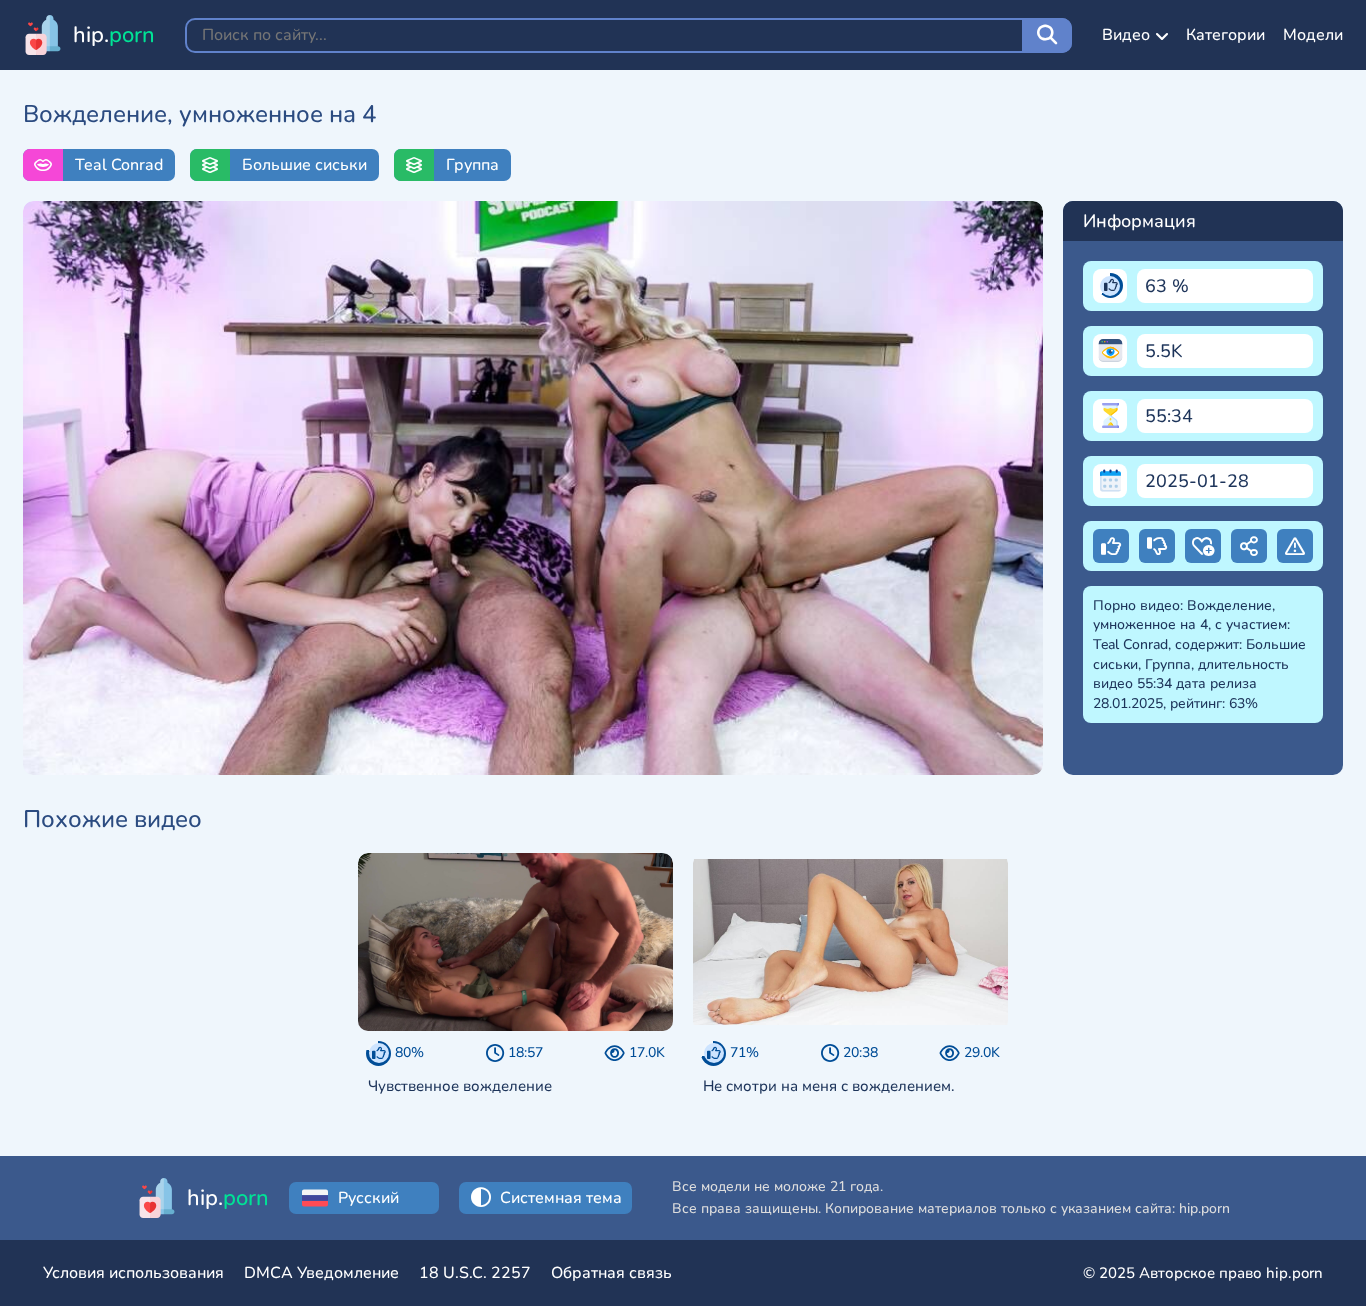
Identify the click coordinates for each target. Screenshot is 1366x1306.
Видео (1126, 35)
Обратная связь (611, 1273)
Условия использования (133, 1273)
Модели (1313, 35)
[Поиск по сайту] (1047, 35)
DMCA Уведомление (321, 1273)
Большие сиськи (304, 165)
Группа (472, 165)
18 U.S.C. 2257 (475, 1273)
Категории (1225, 35)
